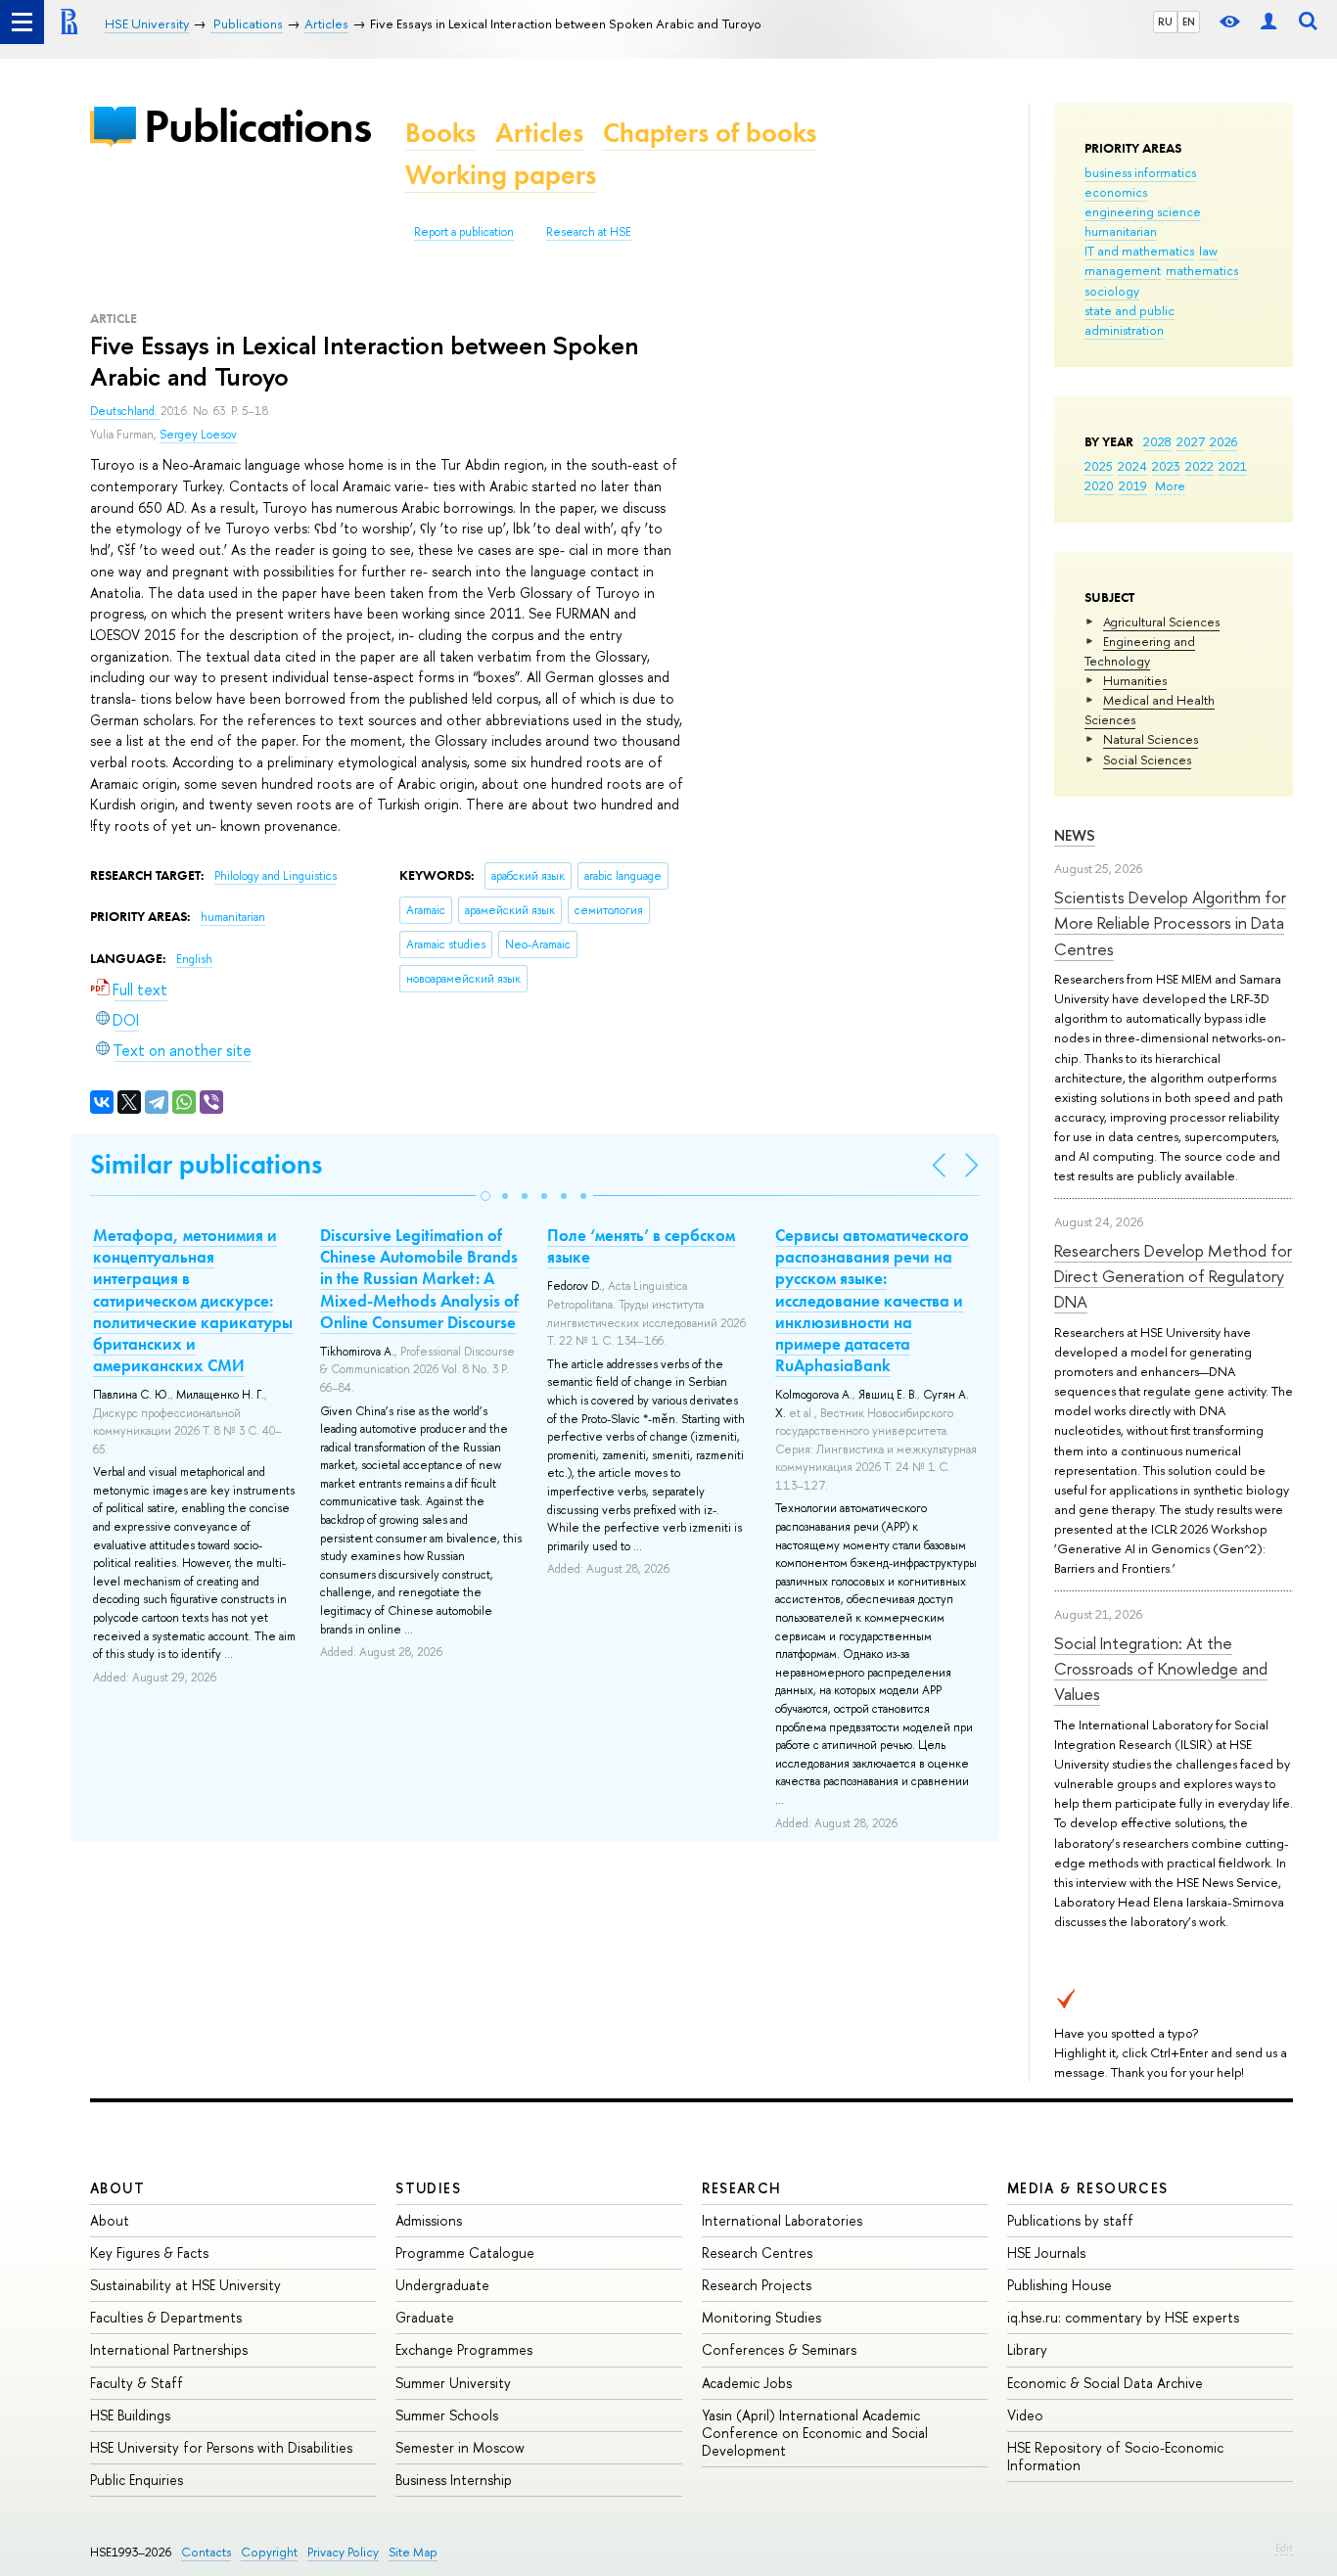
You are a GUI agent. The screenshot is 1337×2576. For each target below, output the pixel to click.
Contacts (206, 2552)
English (194, 959)
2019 (1133, 485)
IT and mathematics (1139, 251)
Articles (539, 133)
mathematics (1202, 270)
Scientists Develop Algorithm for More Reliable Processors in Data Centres (1170, 923)
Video (1025, 2415)
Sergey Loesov (198, 435)
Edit (1284, 2548)
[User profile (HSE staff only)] (1268, 22)
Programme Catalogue (465, 2253)
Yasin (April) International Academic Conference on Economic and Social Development (815, 2433)
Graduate (425, 2317)
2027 (1191, 441)
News (1075, 835)
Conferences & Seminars (779, 2349)
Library (1027, 2349)
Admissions (429, 2220)
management (1123, 270)
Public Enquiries (137, 2480)
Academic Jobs (747, 2383)
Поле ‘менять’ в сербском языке (641, 1246)
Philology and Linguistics (276, 876)
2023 (1166, 466)
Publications (257, 126)
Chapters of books (710, 133)
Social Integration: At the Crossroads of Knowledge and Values (1161, 1669)
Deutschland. (125, 411)
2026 (1223, 441)
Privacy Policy (343, 2552)
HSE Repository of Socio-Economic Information (1115, 2456)
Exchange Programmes (464, 2349)
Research (742, 2188)
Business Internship (454, 2480)
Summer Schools (447, 2415)
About (117, 2188)
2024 (1132, 466)
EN (1189, 22)
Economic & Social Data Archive (1105, 2383)
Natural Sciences (1151, 739)
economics (1116, 192)
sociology (1112, 291)
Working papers (501, 175)
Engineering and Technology (1140, 651)
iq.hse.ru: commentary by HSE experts (1123, 2317)
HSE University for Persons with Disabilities (221, 2447)
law (1208, 251)
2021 (1233, 466)
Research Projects (757, 2285)
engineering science (1143, 211)
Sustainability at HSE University (185, 2285)
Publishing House (1060, 2285)
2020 (1099, 485)
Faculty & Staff (137, 2383)
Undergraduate (442, 2285)
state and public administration (1130, 320)
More (1170, 485)
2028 (1157, 441)
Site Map (413, 2552)
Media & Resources (1088, 2188)
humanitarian (1121, 231)
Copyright (269, 2552)
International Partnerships (169, 2349)
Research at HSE (589, 232)
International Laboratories (782, 2220)
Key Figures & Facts (149, 2253)
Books (440, 133)
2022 (1199, 466)
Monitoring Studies (761, 2317)
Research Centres (757, 2253)
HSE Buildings (130, 2415)
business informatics (1140, 172)
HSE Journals (1046, 2253)
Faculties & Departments (166, 2317)
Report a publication (464, 232)
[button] (485, 1196)
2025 (1099, 466)
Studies (428, 2188)
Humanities (1135, 680)
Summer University (453, 2383)
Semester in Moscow (460, 2447)
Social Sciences (1147, 759)
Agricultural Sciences (1161, 621)
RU (1165, 22)
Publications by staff (1070, 2220)
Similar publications (206, 1164)
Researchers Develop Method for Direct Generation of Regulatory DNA (1173, 1276)
